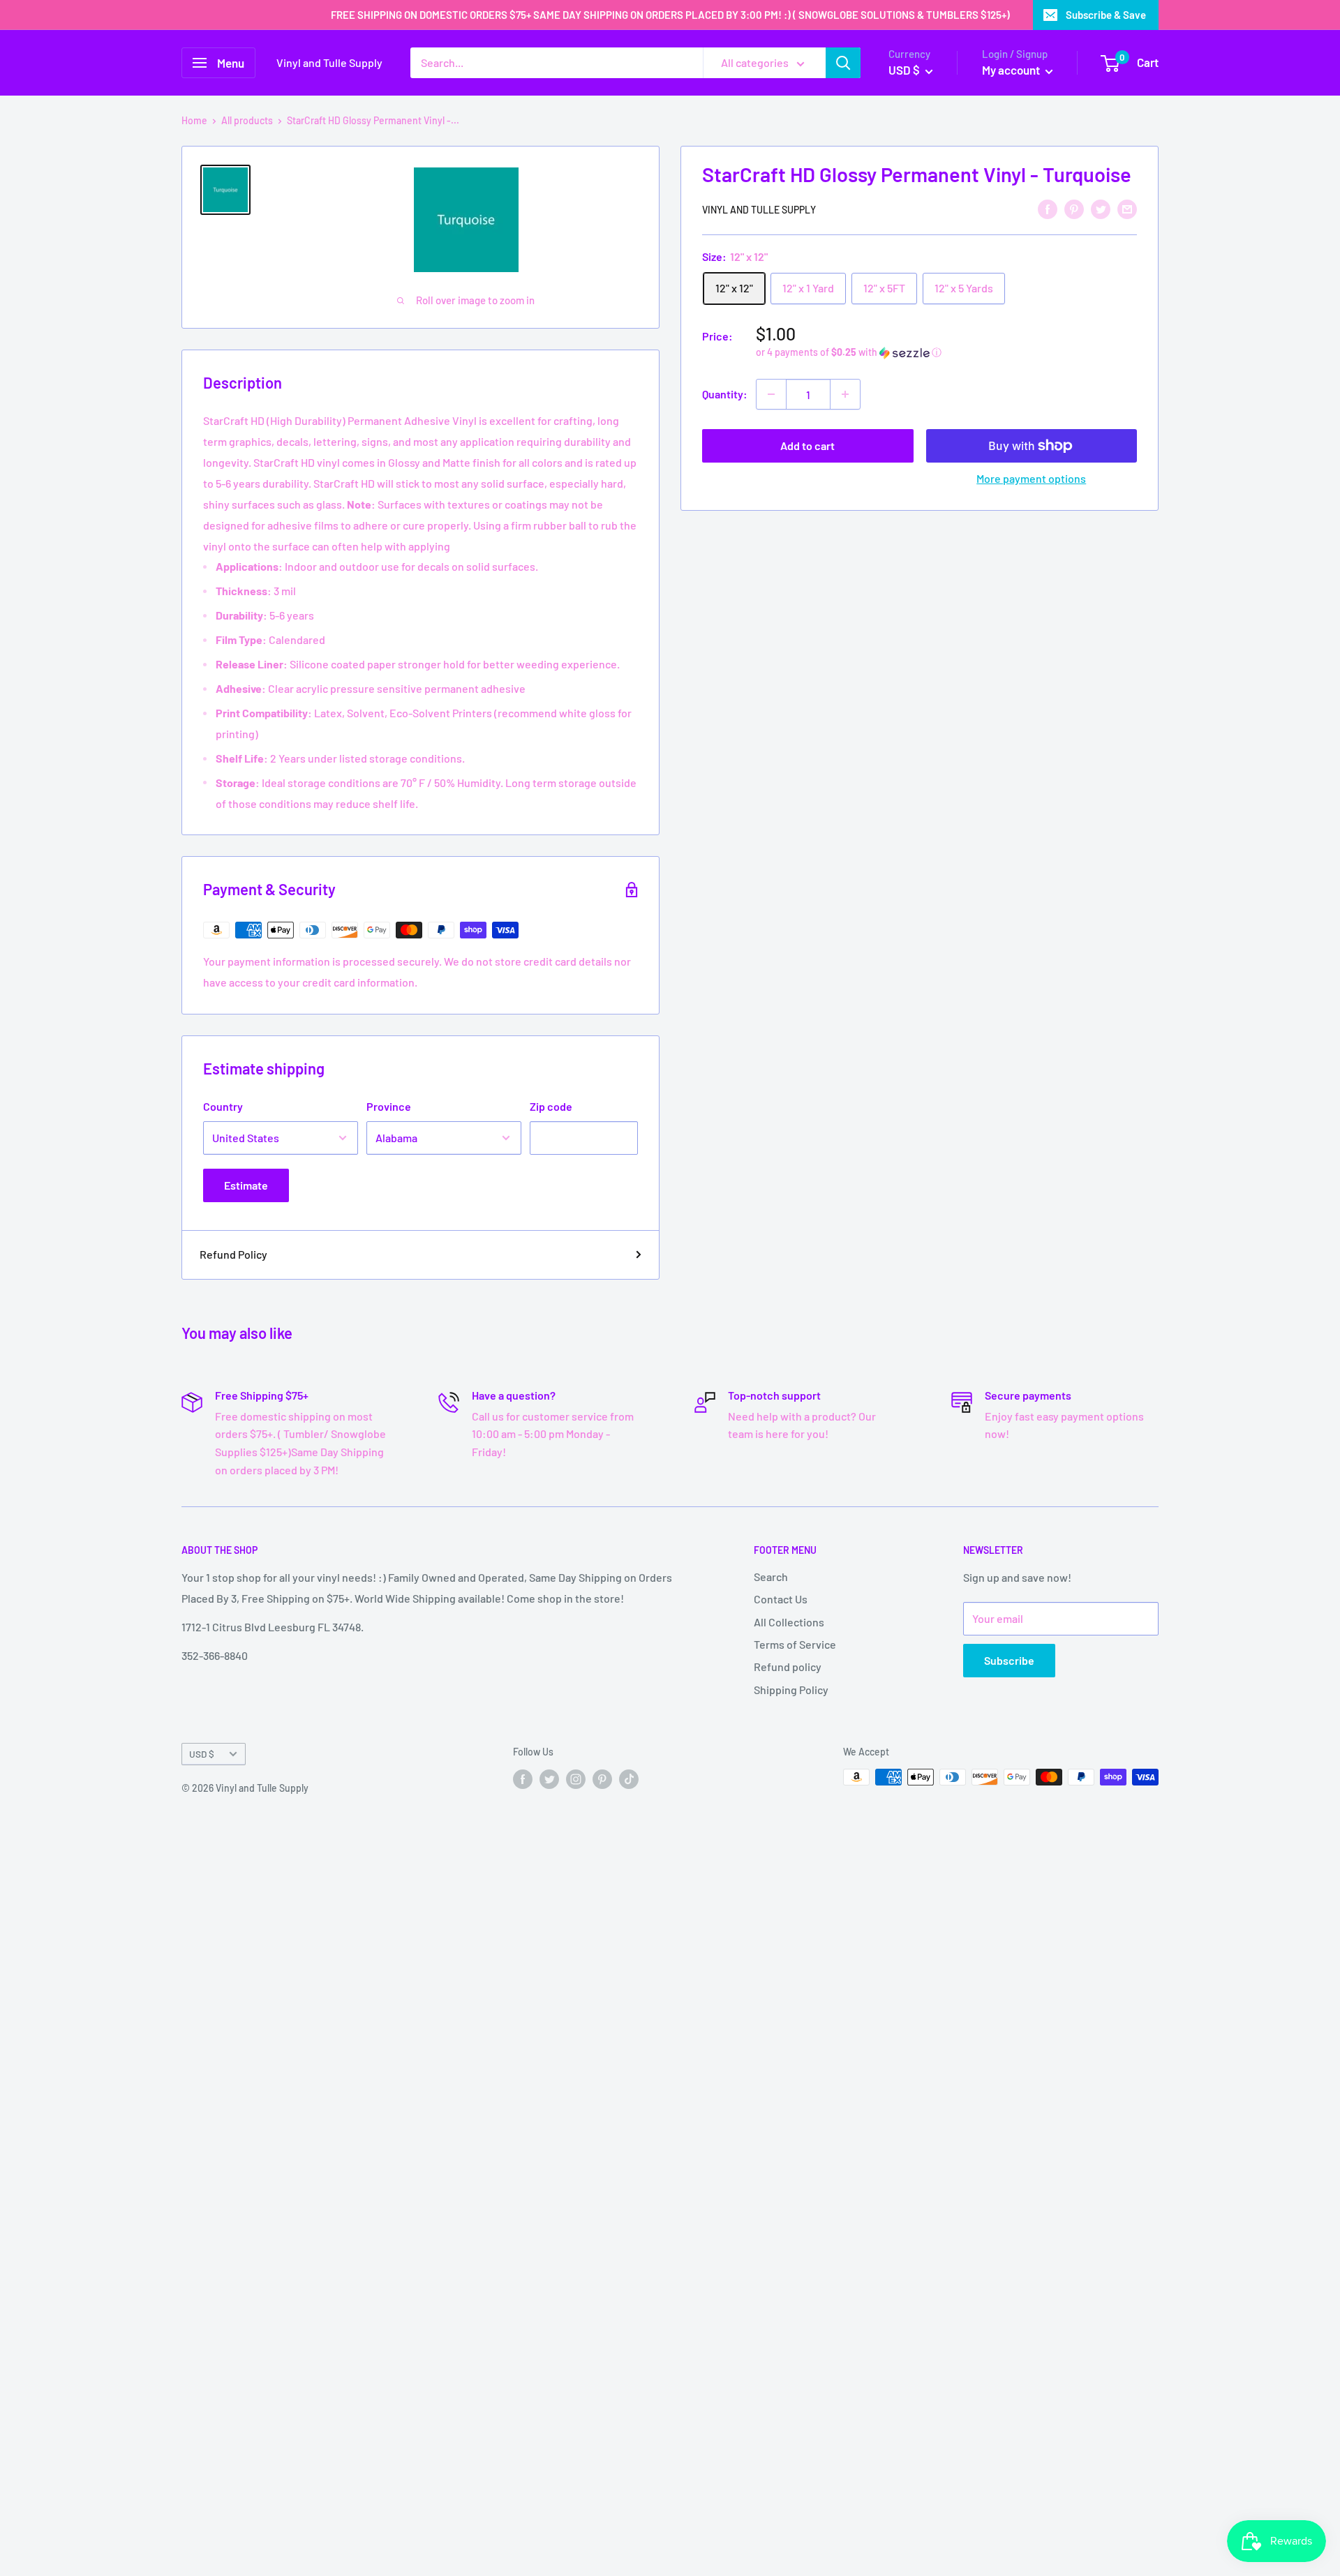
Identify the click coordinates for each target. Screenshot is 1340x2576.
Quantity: (725, 394)
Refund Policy (233, 1254)
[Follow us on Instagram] (576, 1779)
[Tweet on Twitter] (1101, 208)
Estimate (246, 1185)
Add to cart (807, 445)
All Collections (789, 1622)
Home (194, 120)
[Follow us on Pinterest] (602, 1779)
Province (389, 1106)
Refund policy (788, 1667)
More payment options (1031, 478)
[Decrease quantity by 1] (771, 394)
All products (247, 120)
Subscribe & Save (1106, 15)
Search (771, 1577)
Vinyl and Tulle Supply (759, 210)
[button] (946, 353)
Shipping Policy (791, 1690)
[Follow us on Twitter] (549, 1779)
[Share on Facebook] (1048, 208)
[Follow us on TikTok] (629, 1779)
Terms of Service (795, 1644)
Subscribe (1009, 1660)
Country (223, 1106)
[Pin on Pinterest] (1074, 208)
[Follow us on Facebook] (523, 1779)
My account (1012, 70)
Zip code (551, 1106)
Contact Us (781, 1599)
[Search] (843, 63)
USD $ (202, 1754)
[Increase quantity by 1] (845, 394)
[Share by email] (1127, 208)
